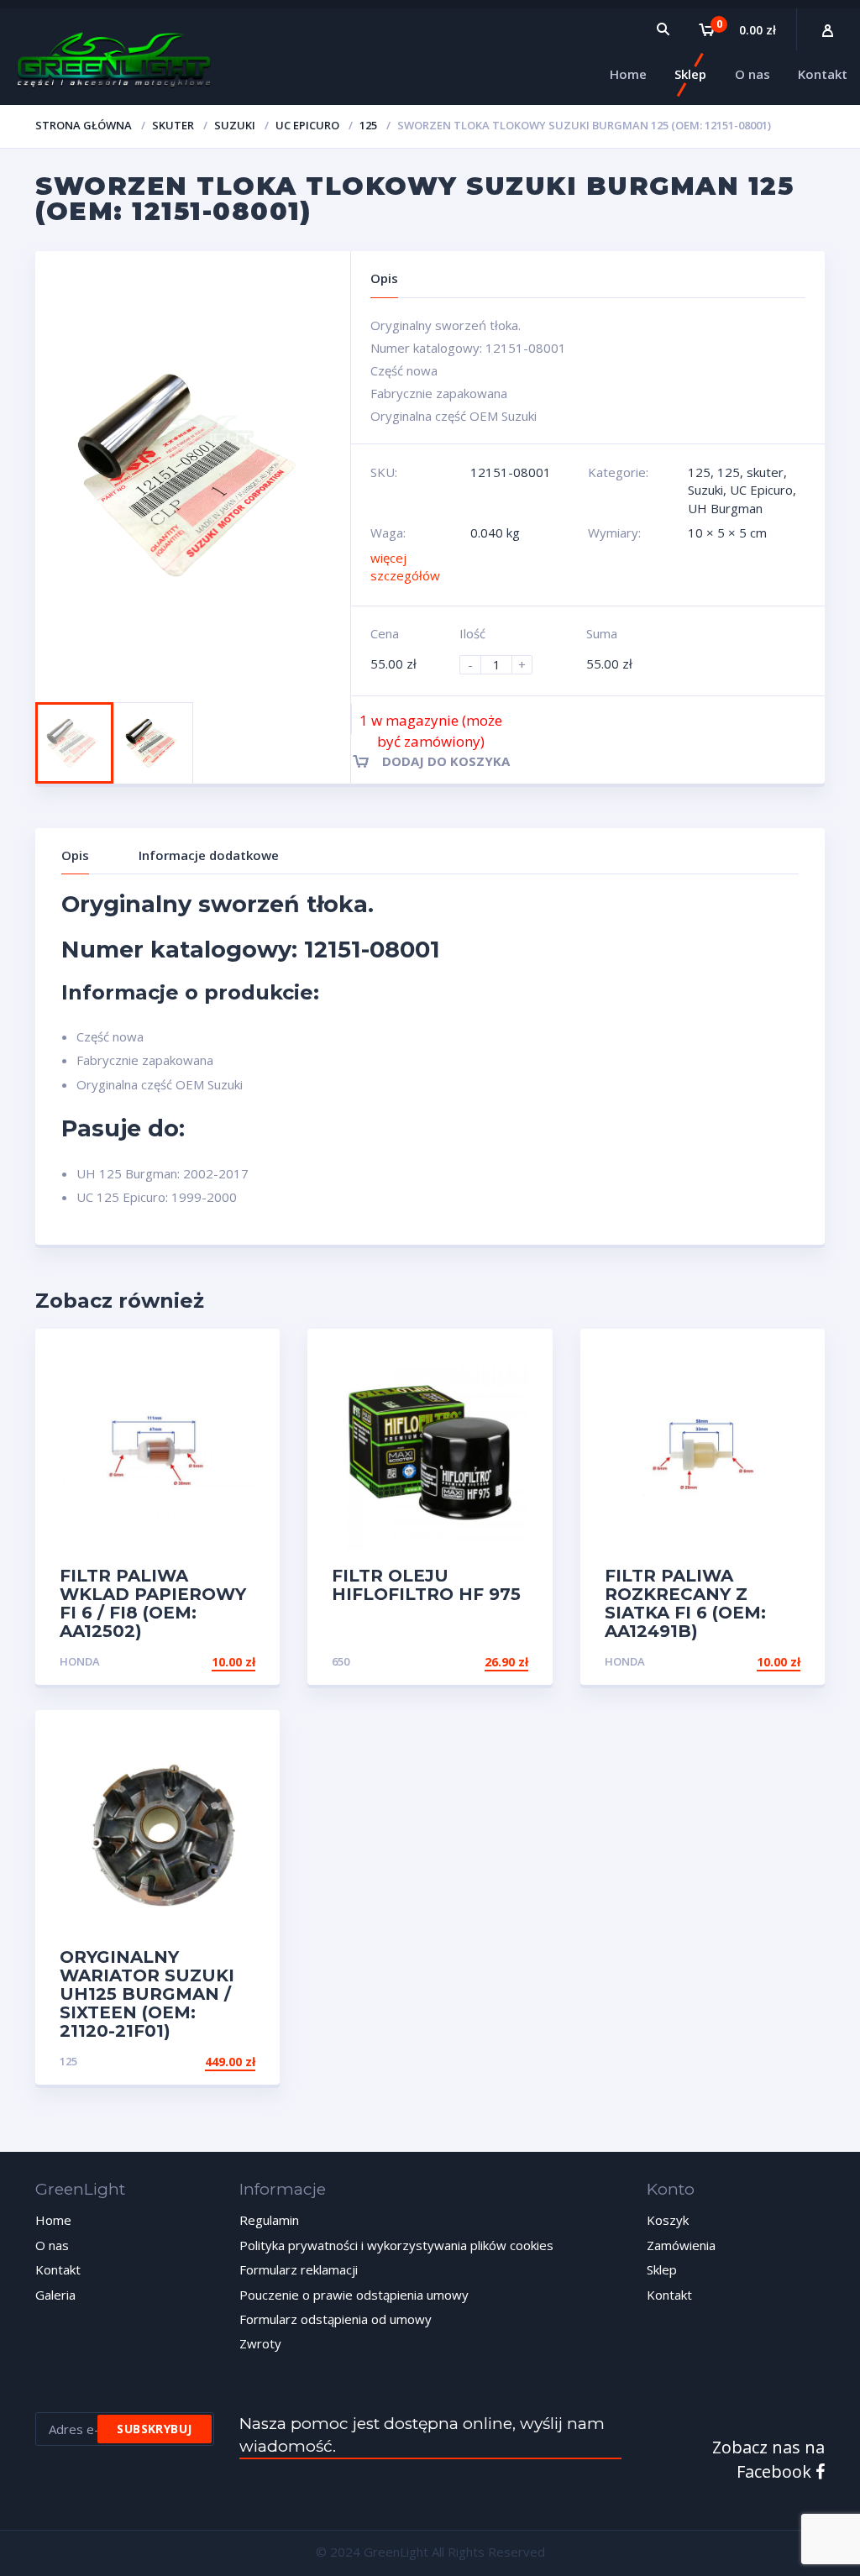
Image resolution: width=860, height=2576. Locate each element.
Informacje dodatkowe (209, 855)
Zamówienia (681, 2245)
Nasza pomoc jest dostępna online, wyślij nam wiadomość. (422, 2435)
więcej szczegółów (405, 567)
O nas (52, 2245)
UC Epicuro (307, 125)
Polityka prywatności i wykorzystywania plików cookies (396, 2245)
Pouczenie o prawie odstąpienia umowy (354, 2295)
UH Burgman (725, 508)
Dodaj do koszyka (446, 761)
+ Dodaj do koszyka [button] (191, 1662)
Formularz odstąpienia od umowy (336, 2319)
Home (53, 2220)
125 (368, 125)
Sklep (662, 2269)
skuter (173, 125)
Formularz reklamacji (299, 2269)
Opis (75, 855)
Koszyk (668, 2220)
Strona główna (84, 125)
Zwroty (260, 2343)
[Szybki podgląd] (249, 1356)
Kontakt (58, 2269)
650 (341, 1661)
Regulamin (269, 2220)
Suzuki (235, 125)
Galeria (55, 2295)
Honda (80, 1661)
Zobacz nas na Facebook (768, 2459)
